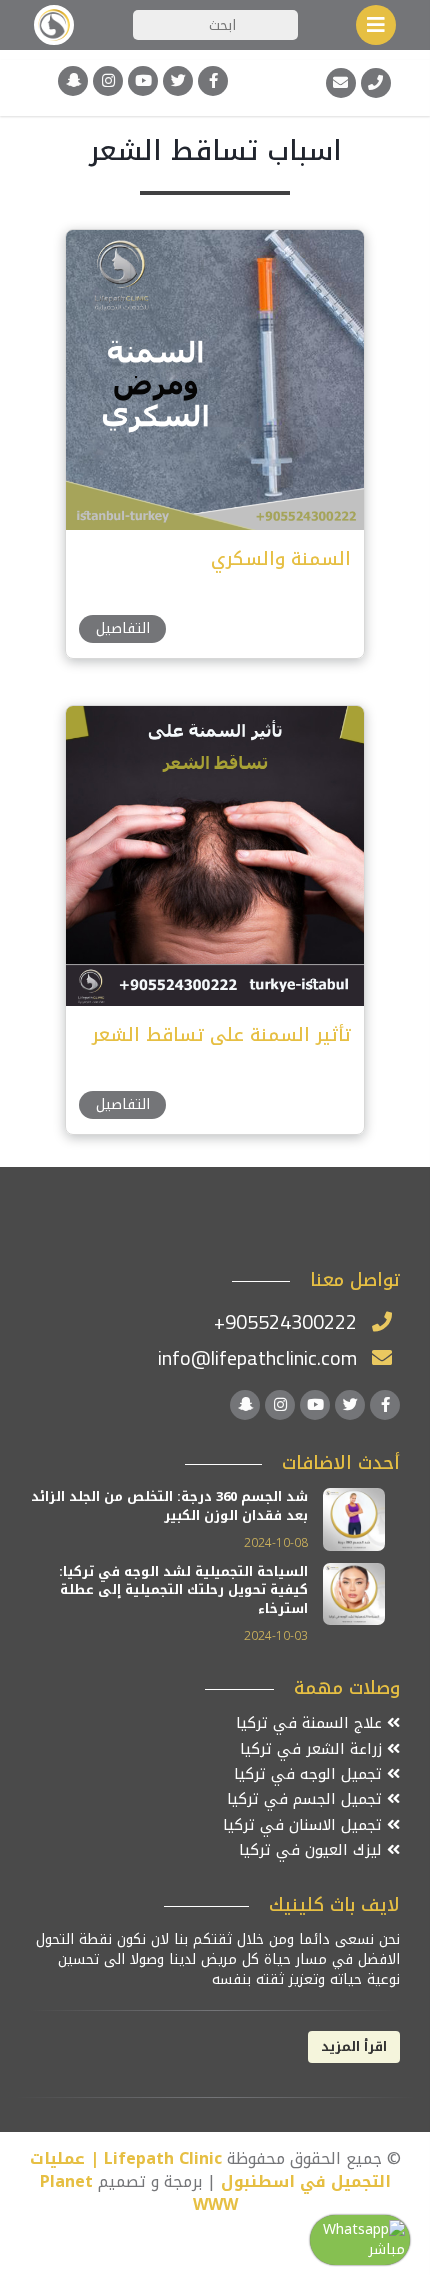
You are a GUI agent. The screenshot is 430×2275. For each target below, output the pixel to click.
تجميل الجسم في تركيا (307, 1799)
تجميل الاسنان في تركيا (305, 1825)
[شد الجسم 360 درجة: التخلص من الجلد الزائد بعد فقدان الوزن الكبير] (354, 1518)
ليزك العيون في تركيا (313, 1850)
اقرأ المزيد (354, 2046)
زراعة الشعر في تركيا (313, 1749)
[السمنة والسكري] (214, 378)
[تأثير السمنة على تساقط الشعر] (214, 854)
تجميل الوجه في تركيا (310, 1774)
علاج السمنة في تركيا (311, 1723)
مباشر (387, 2249)
